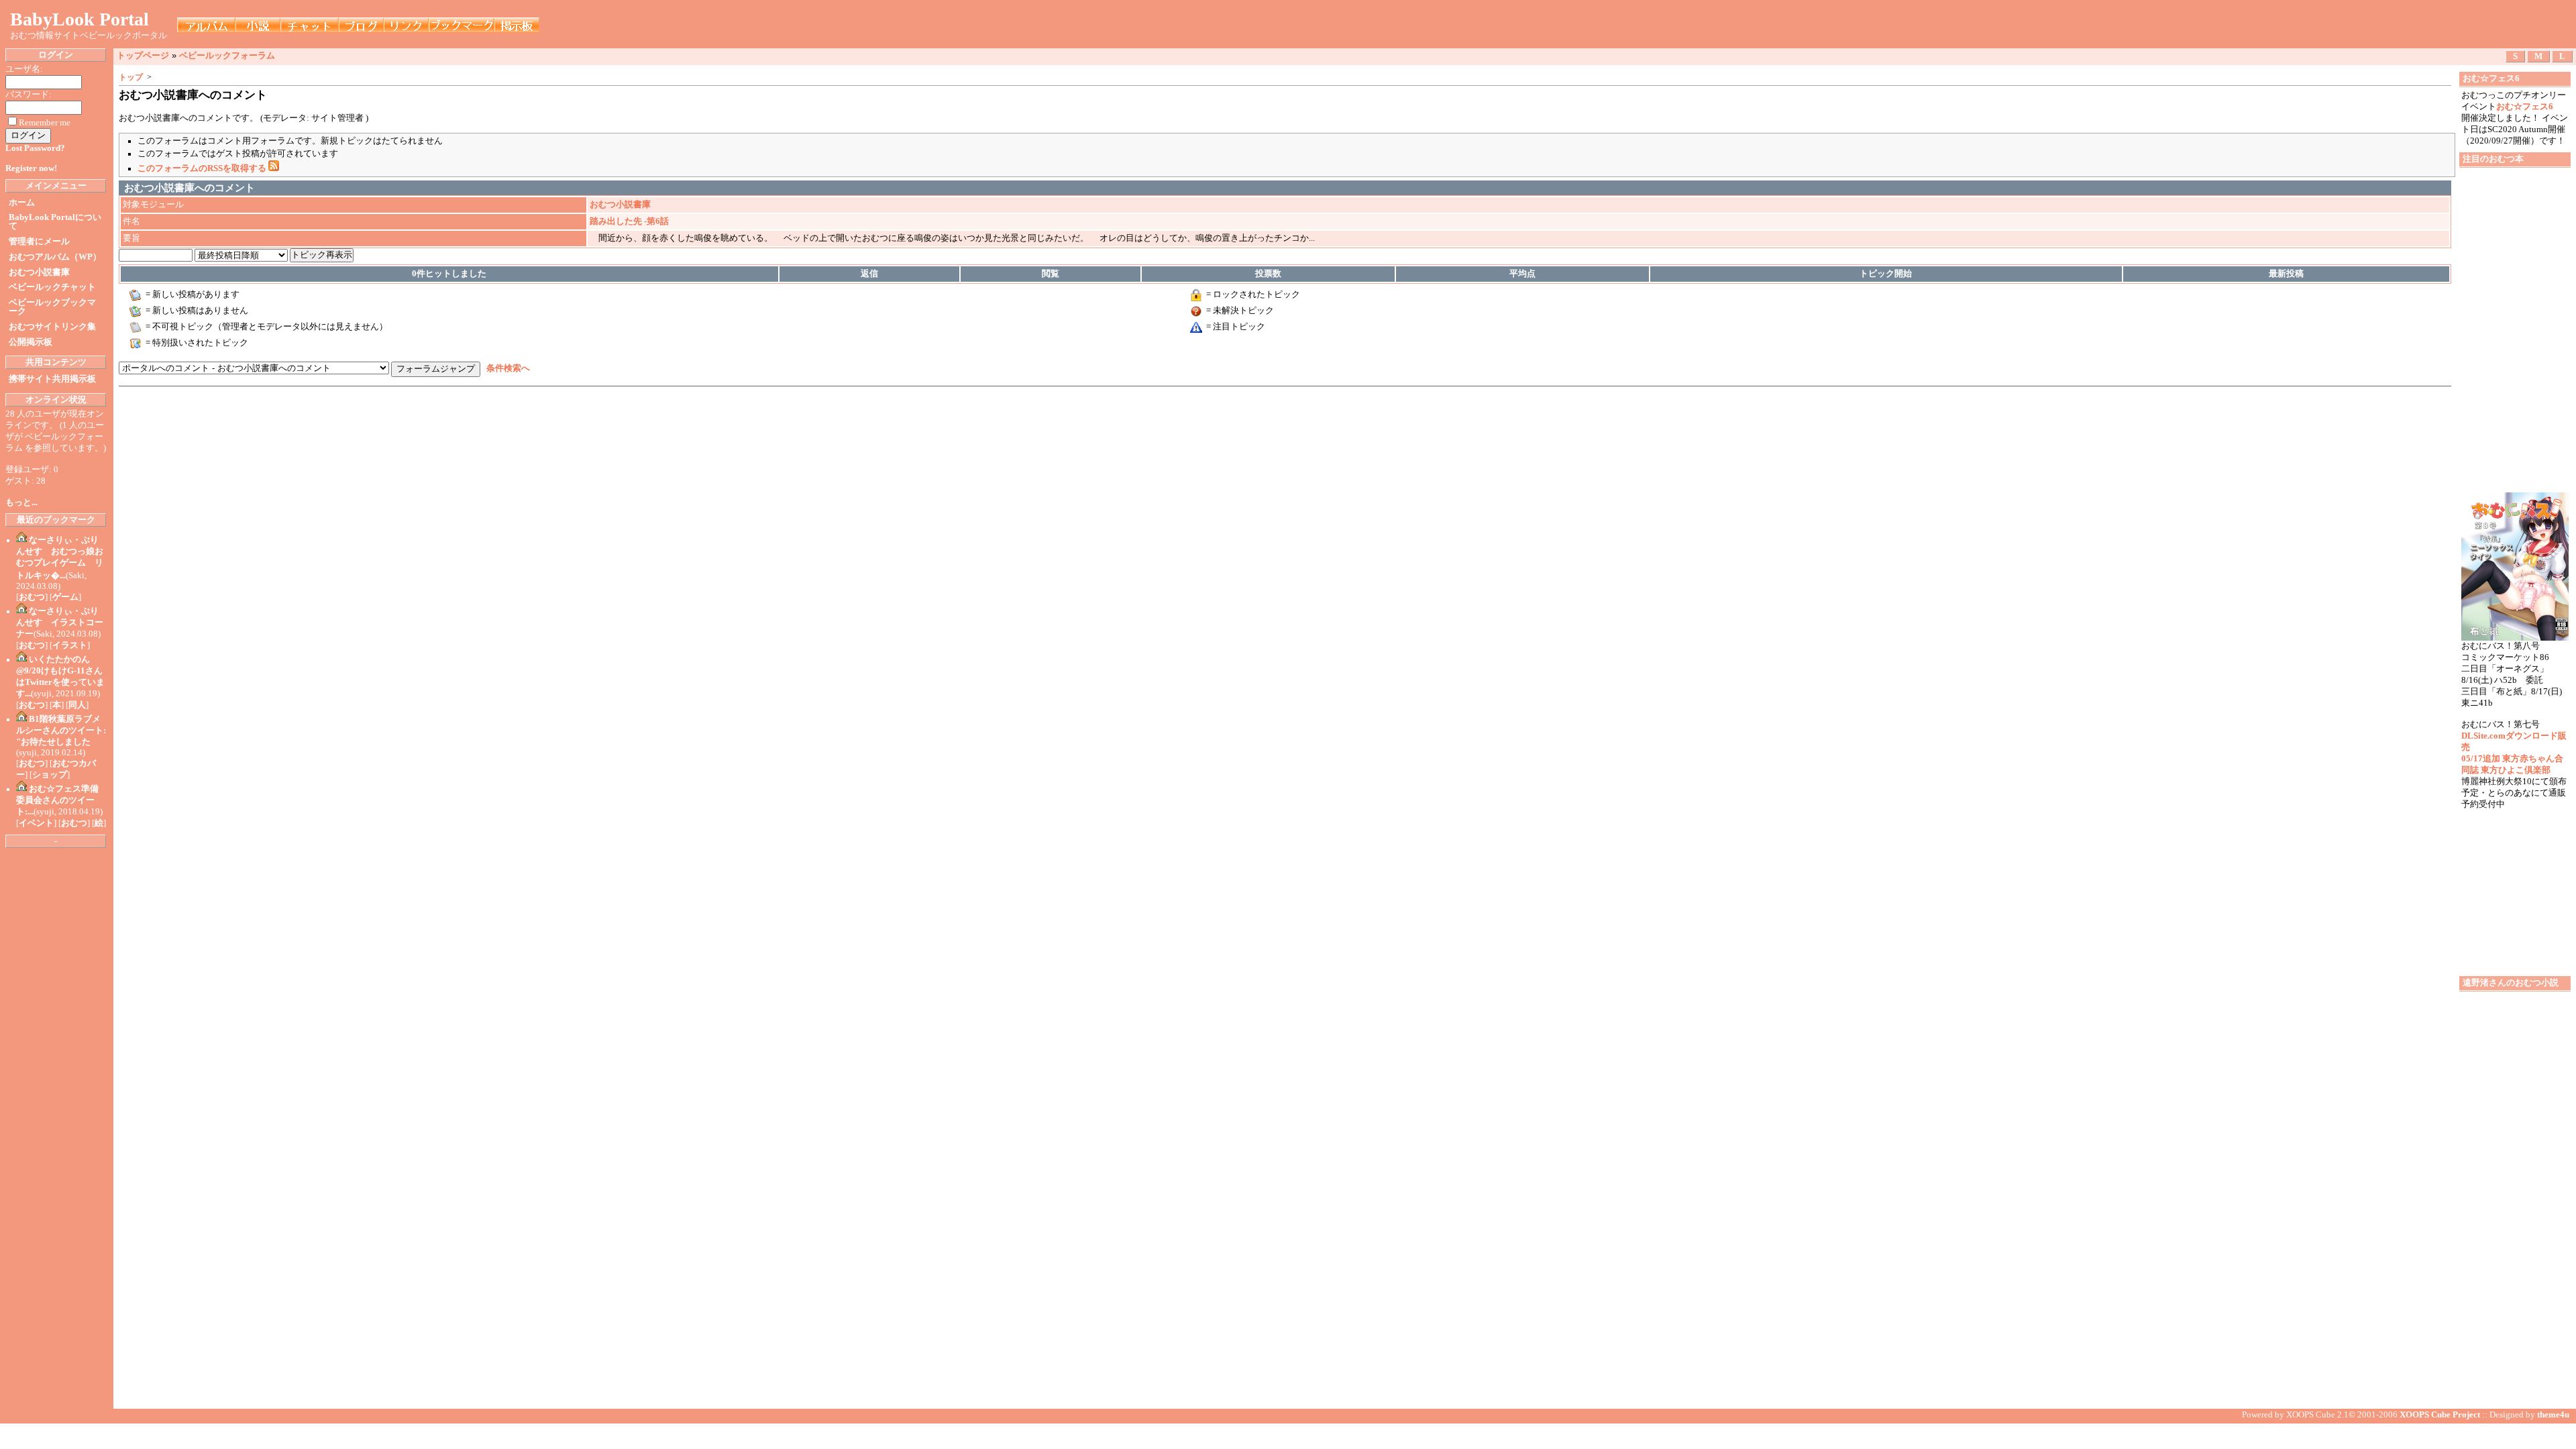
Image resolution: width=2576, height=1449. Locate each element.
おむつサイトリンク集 (52, 327)
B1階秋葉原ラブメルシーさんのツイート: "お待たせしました (61, 731)
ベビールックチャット (52, 287)
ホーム (22, 203)
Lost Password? (35, 148)
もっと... (21, 502)
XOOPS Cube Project (2440, 1415)
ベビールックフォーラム (227, 55)
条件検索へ (508, 368)
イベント (36, 823)
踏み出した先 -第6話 (629, 221)
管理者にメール (39, 241)
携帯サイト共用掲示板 (52, 379)
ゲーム (65, 597)
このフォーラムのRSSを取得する (203, 168)
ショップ (50, 775)
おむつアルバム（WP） (55, 257)
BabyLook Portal (79, 19)
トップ (131, 77)
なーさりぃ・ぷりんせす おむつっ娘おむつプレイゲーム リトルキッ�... (60, 558)
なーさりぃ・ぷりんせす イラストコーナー (60, 623)
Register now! (31, 168)
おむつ (32, 597)
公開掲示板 (31, 342)
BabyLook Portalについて (55, 222)
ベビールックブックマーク (52, 307)
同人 (77, 705)
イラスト (70, 645)
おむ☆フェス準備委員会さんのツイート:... (57, 800)
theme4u (2553, 1415)
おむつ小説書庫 (39, 272)
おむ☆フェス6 (2525, 107)
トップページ (143, 55)
